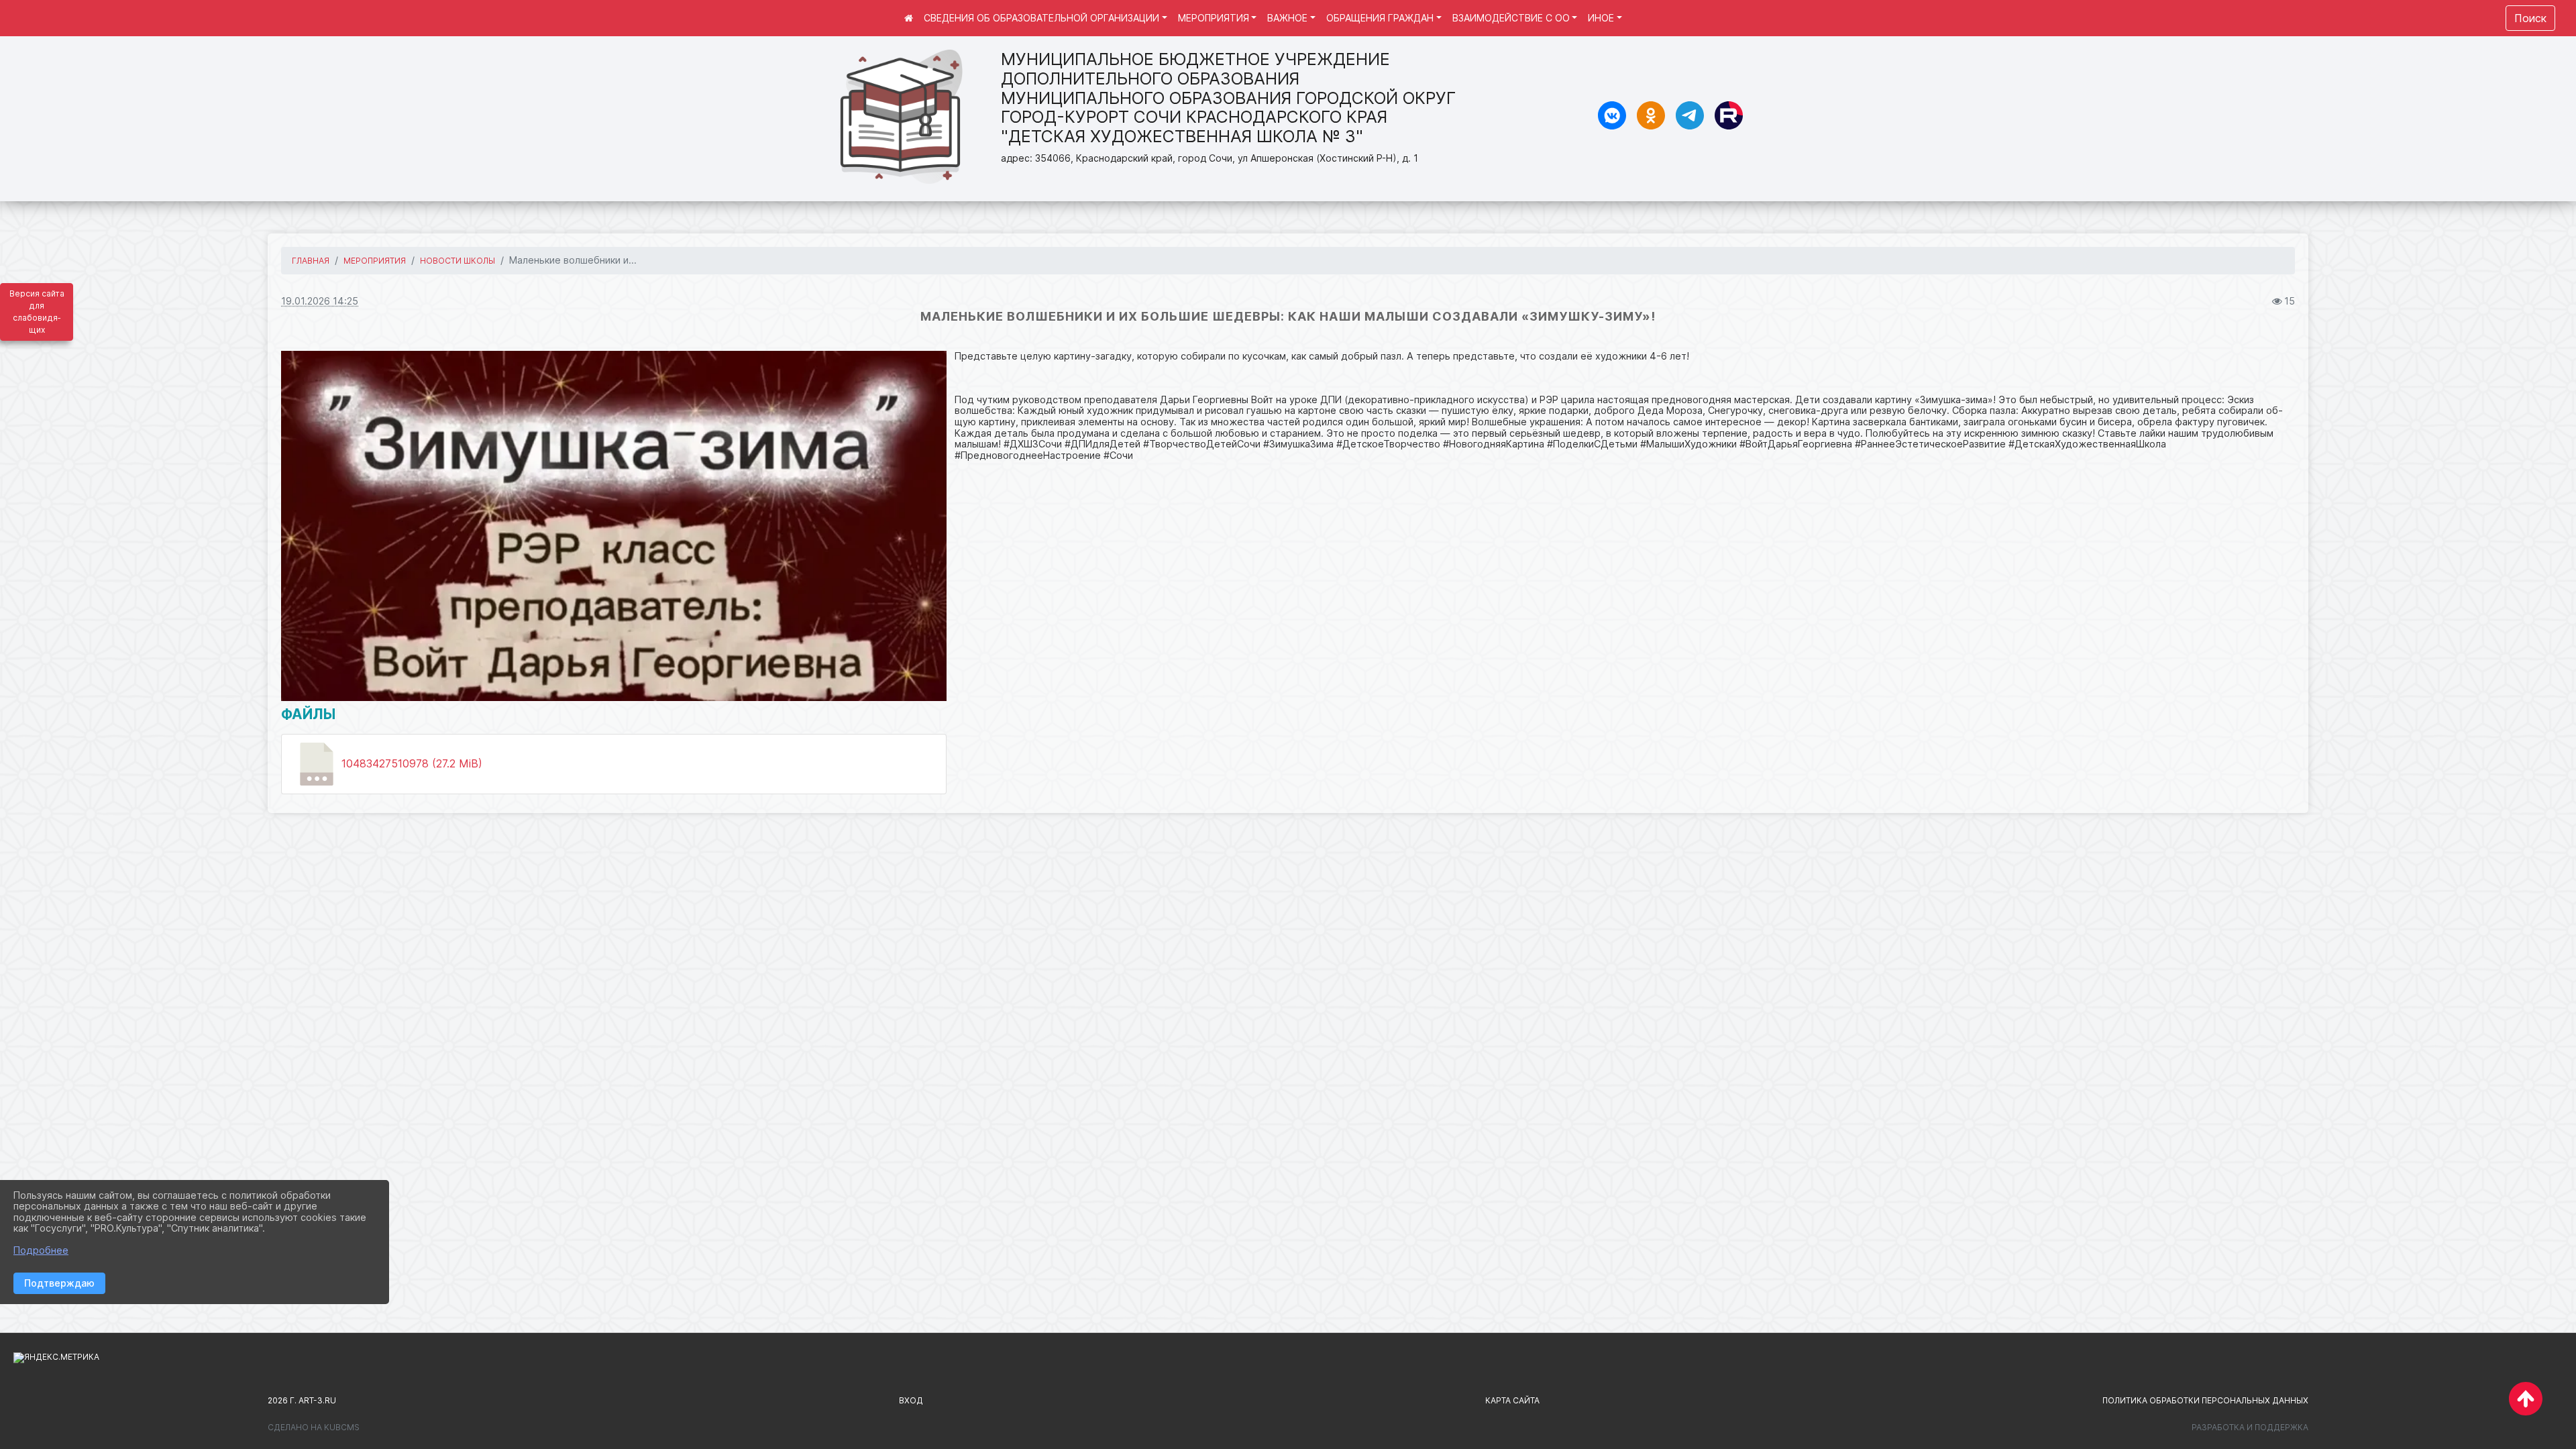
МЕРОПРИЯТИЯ (1214, 18)
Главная (311, 261)
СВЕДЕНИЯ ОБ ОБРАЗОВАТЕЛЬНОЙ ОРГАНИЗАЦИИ (1041, 18)
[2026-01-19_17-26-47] (614, 526)
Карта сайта (1512, 1400)
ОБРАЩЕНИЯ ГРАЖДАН (1380, 18)
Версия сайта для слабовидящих (37, 312)
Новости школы (458, 261)
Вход (911, 1400)
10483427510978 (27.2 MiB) (410, 763)
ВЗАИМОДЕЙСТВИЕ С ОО (1511, 18)
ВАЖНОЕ (1287, 18)
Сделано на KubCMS (314, 1427)
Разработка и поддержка (2250, 1427)
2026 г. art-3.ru (302, 1400)
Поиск (2530, 18)
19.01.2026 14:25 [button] (320, 301)
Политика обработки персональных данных (2205, 1400)
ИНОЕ (1601, 18)
